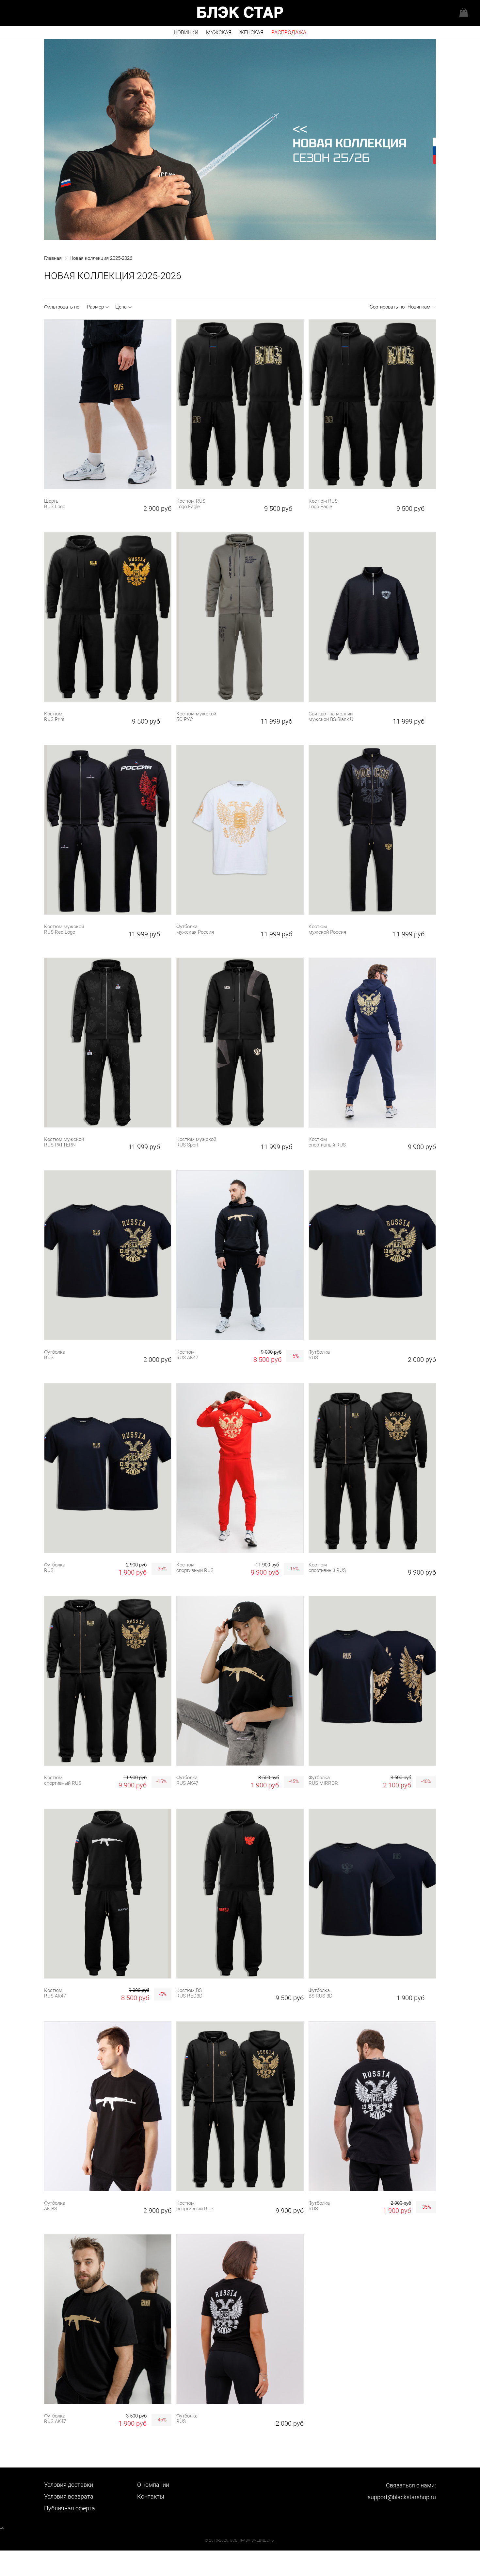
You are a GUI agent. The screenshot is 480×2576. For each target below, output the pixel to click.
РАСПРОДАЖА (289, 33)
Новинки (186, 33)
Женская (251, 33)
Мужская (219, 33)
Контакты (151, 2496)
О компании (153, 2485)
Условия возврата (69, 2496)
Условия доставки (69, 2485)
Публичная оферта (70, 2508)
